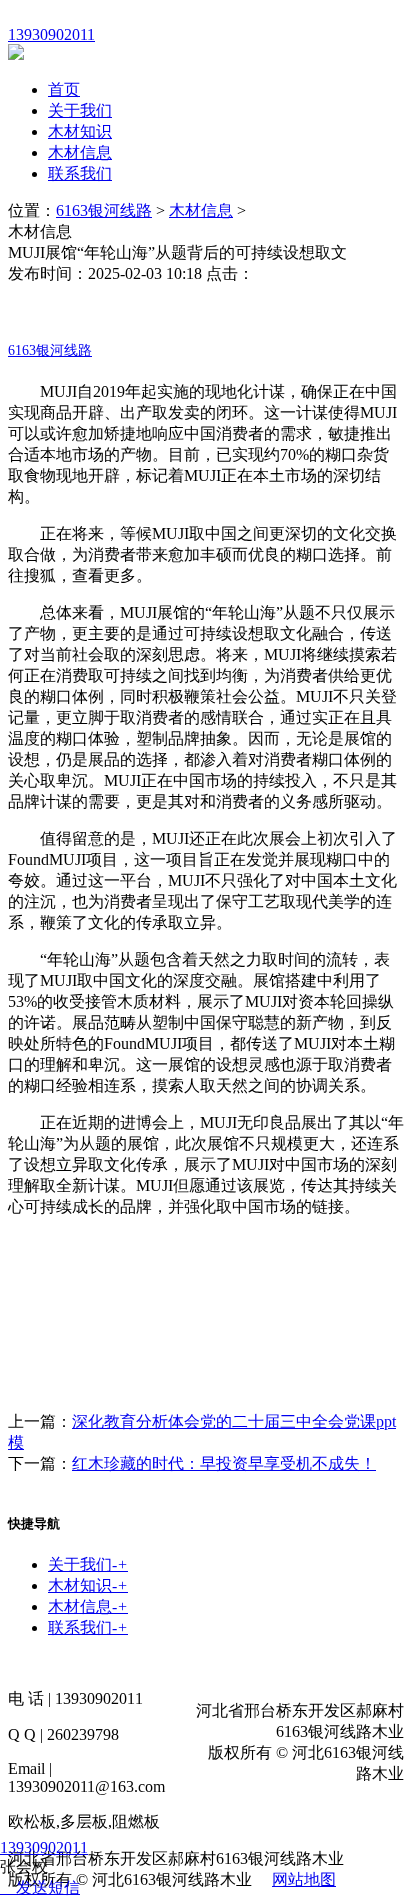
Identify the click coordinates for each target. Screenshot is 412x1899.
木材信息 (80, 152)
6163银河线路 (104, 210)
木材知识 (80, 131)
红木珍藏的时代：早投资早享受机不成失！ (224, 1463)
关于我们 (80, 110)
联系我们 (80, 173)
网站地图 (304, 1879)
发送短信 (48, 1887)
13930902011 (44, 1847)
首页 (64, 89)
